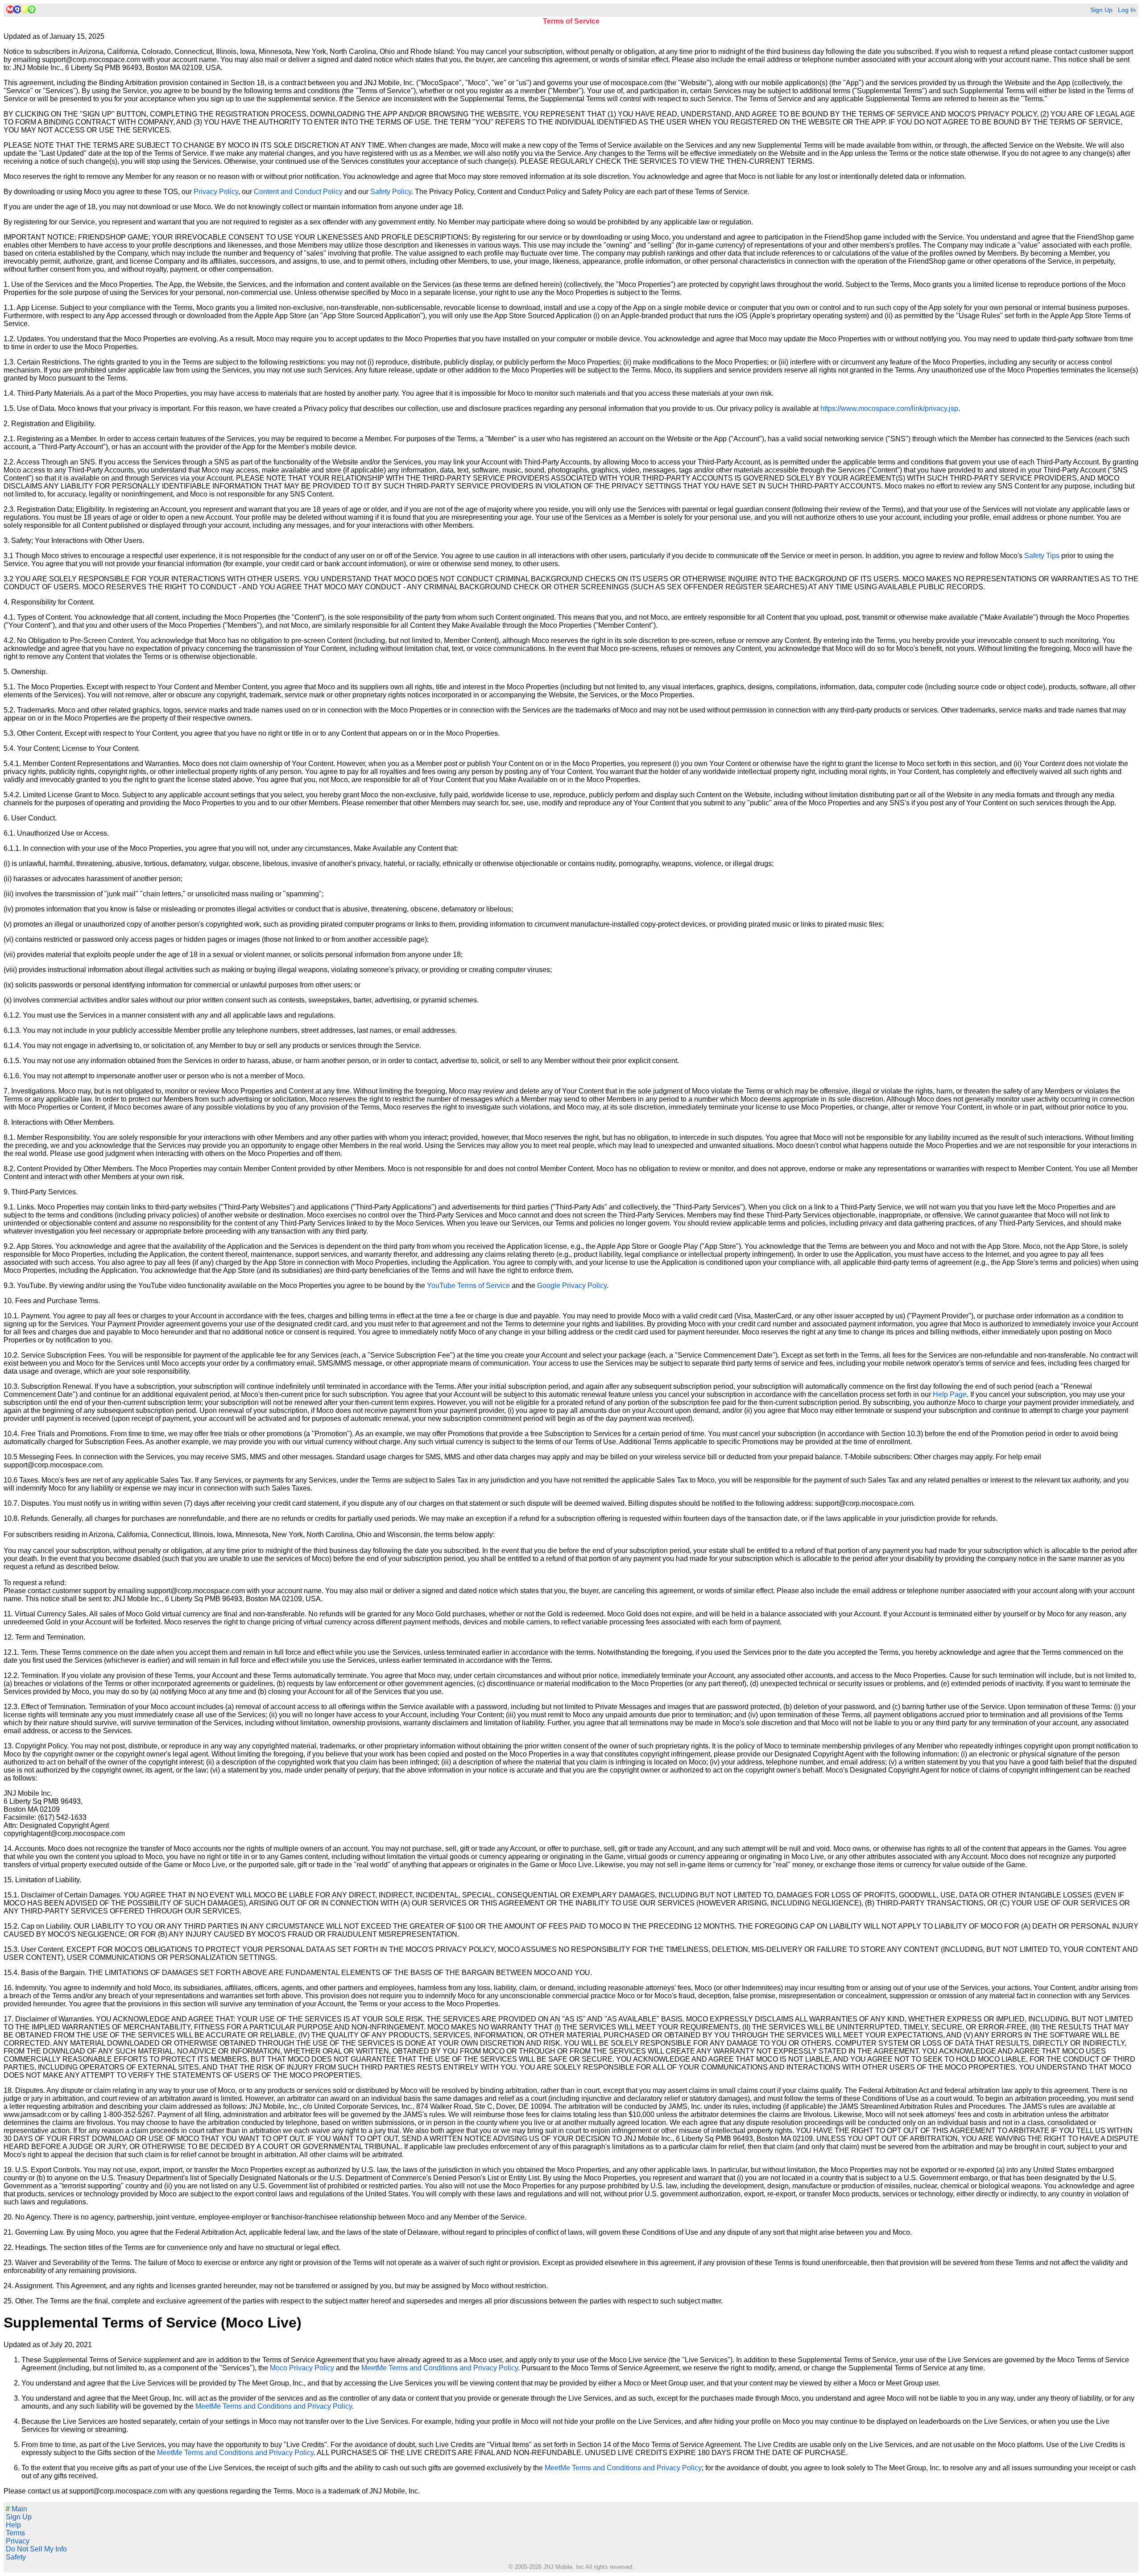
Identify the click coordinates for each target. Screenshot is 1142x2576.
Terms (15, 2533)
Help (13, 2525)
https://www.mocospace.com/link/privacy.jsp (889, 408)
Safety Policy (391, 192)
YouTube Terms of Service (468, 1286)
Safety (16, 2557)
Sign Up (1101, 10)
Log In (1127, 10)
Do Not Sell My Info (36, 2549)
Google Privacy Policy (572, 1286)
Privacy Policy (216, 192)
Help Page (950, 1394)
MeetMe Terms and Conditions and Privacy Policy (440, 2368)
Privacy (18, 2541)
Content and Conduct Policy (298, 192)
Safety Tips (1042, 556)
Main (17, 2509)
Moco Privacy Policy (302, 2368)
